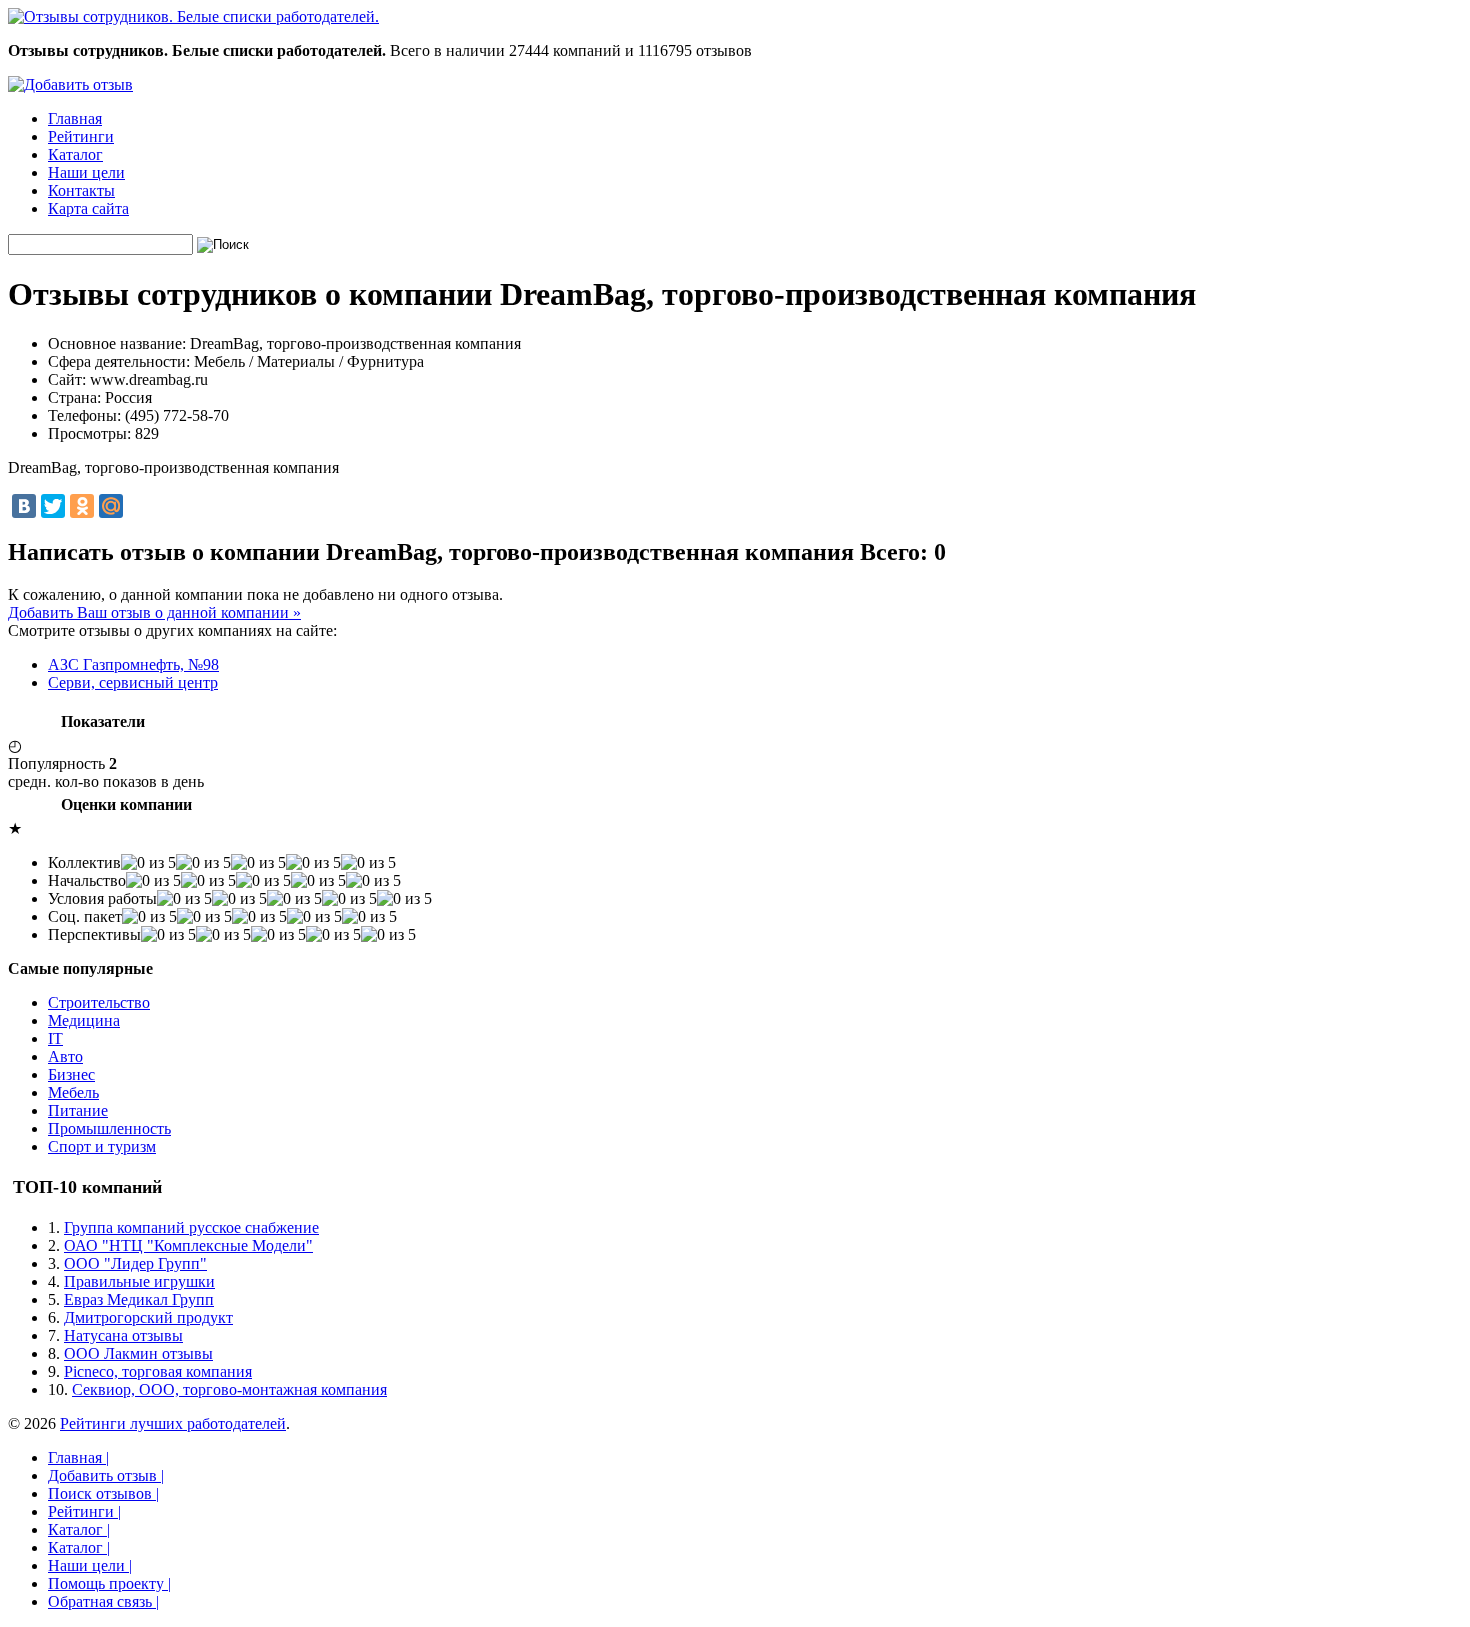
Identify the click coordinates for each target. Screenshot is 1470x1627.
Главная (75, 118)
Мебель (73, 1092)
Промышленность (109, 1128)
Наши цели (86, 172)
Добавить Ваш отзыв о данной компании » (154, 612)
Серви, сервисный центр (133, 682)
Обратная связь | (103, 1601)
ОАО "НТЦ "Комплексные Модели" (188, 1245)
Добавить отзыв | (106, 1475)
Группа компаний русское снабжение (191, 1227)
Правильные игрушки (139, 1281)
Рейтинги (81, 136)
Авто (65, 1056)
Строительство (99, 1002)
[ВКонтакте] (24, 506)
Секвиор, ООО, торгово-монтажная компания (229, 1389)
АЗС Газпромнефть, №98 (133, 664)
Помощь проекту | (109, 1583)
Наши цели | (90, 1565)
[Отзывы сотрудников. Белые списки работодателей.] (193, 16)
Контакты (81, 190)
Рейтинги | (84, 1511)
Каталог (75, 154)
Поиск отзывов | (103, 1493)
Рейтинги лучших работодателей (173, 1423)
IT (55, 1038)
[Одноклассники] (82, 506)
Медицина (84, 1020)
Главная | (78, 1457)
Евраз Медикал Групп (139, 1299)
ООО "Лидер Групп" (135, 1263)
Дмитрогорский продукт (148, 1317)
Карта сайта (88, 208)
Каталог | (79, 1529)
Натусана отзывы (123, 1335)
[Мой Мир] (111, 506)
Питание (78, 1110)
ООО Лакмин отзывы (138, 1353)
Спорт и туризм (102, 1146)
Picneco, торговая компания (158, 1371)
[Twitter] (53, 506)
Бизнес (71, 1074)
